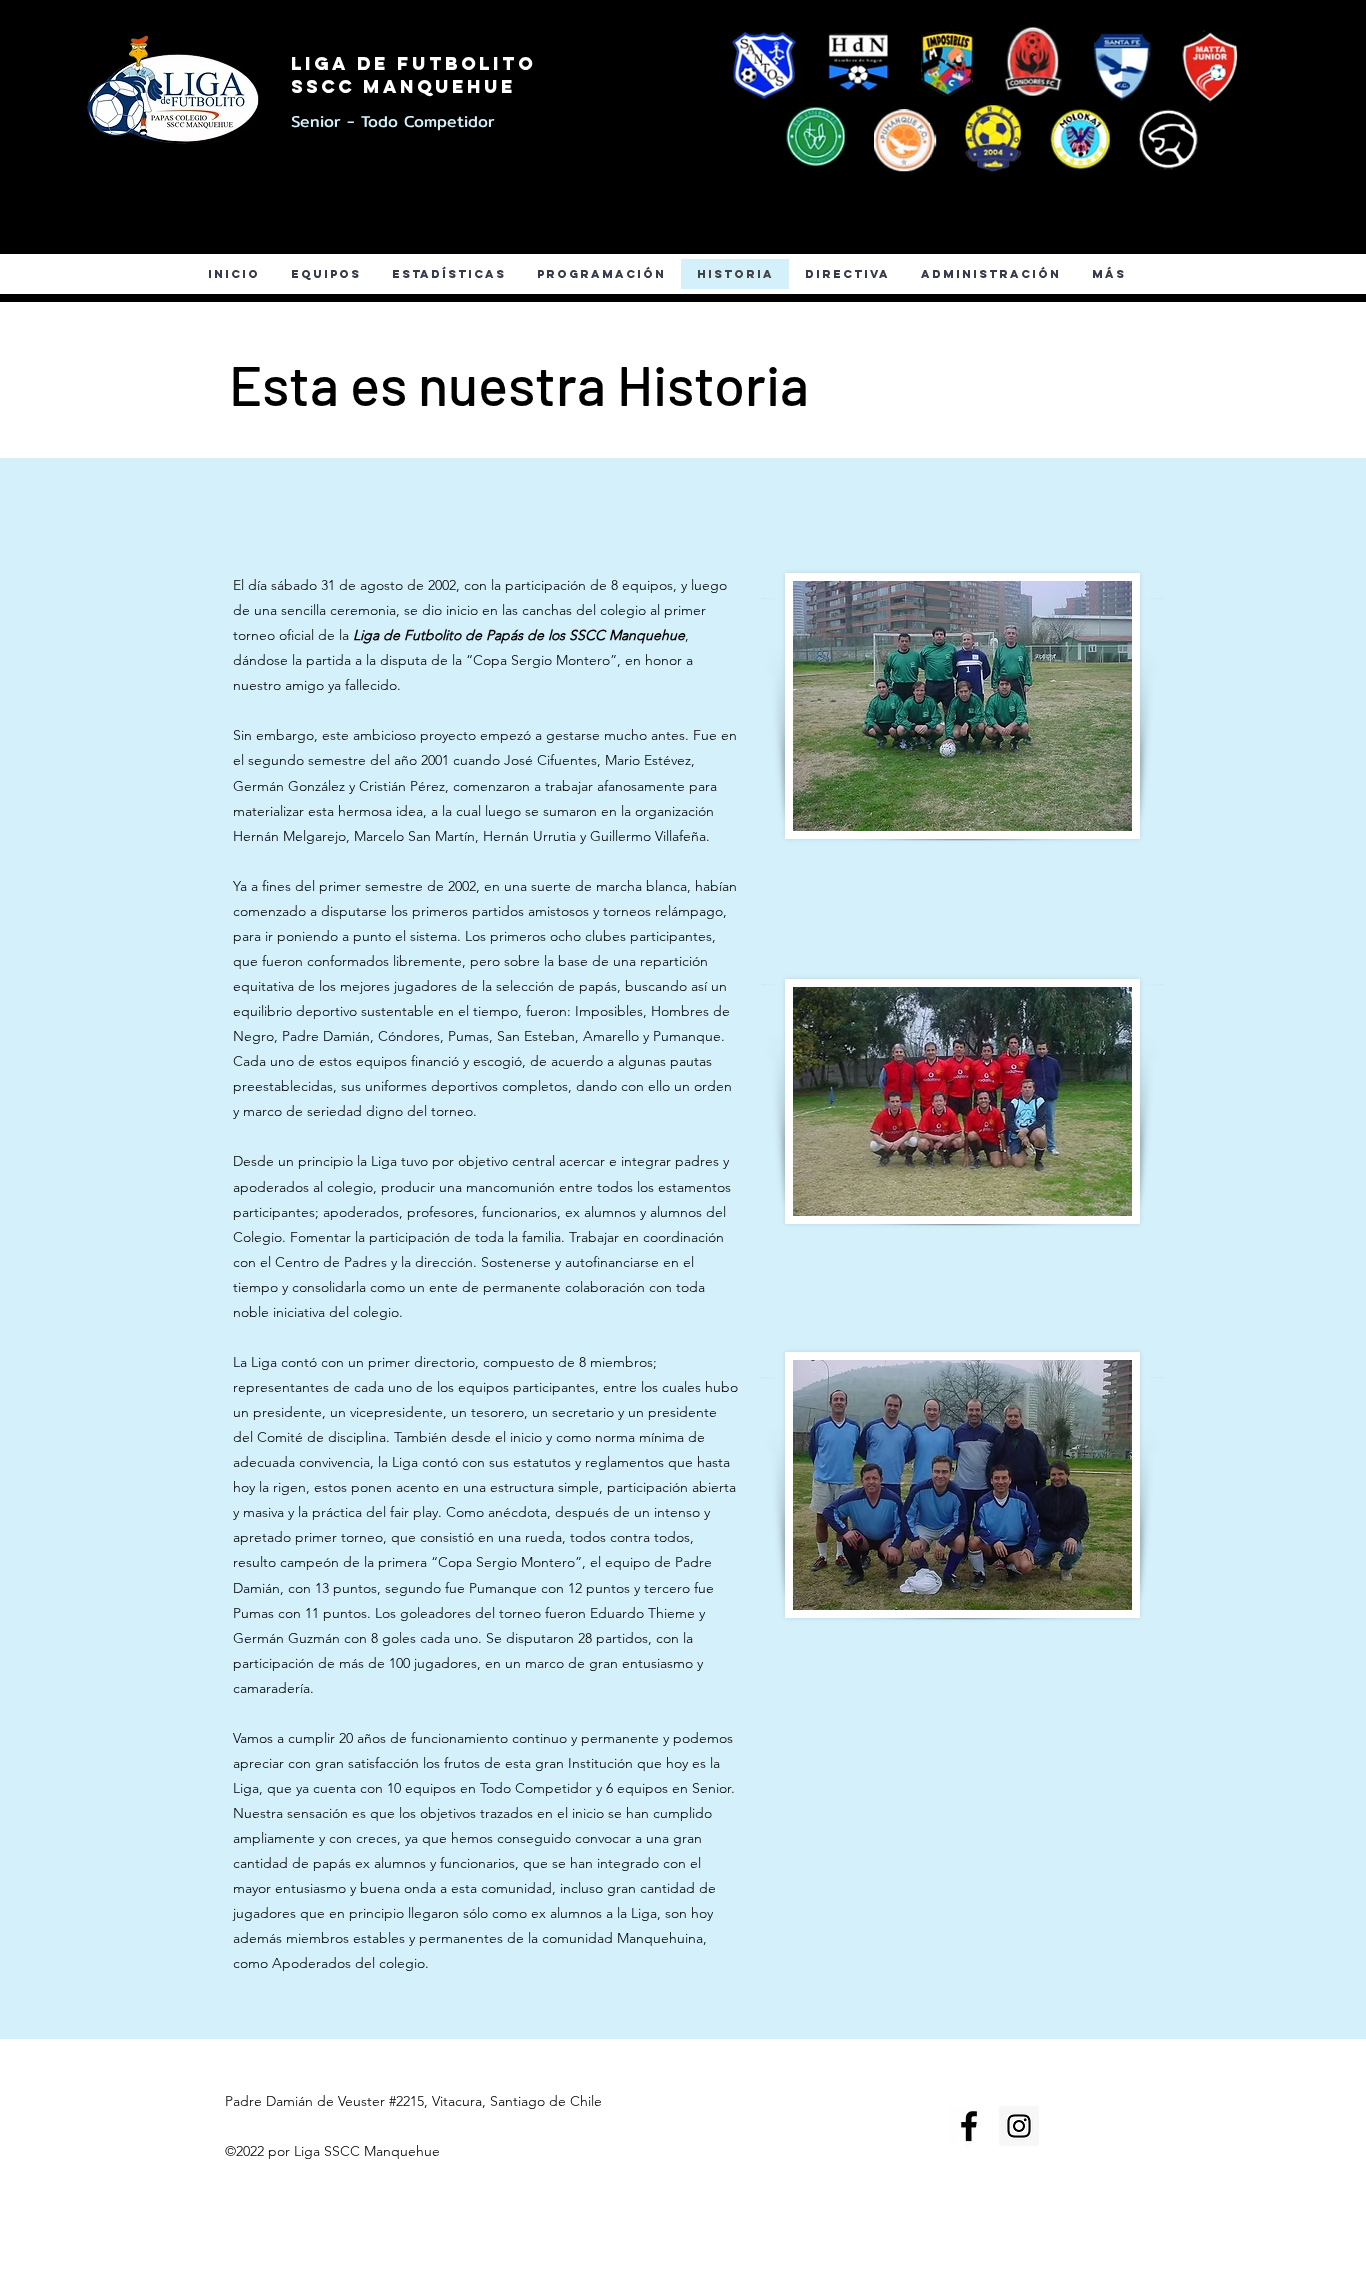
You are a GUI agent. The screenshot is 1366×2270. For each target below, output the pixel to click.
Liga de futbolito (413, 63)
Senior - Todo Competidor (393, 121)
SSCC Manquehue (403, 86)
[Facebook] (94, 228)
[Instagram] (149, 228)
